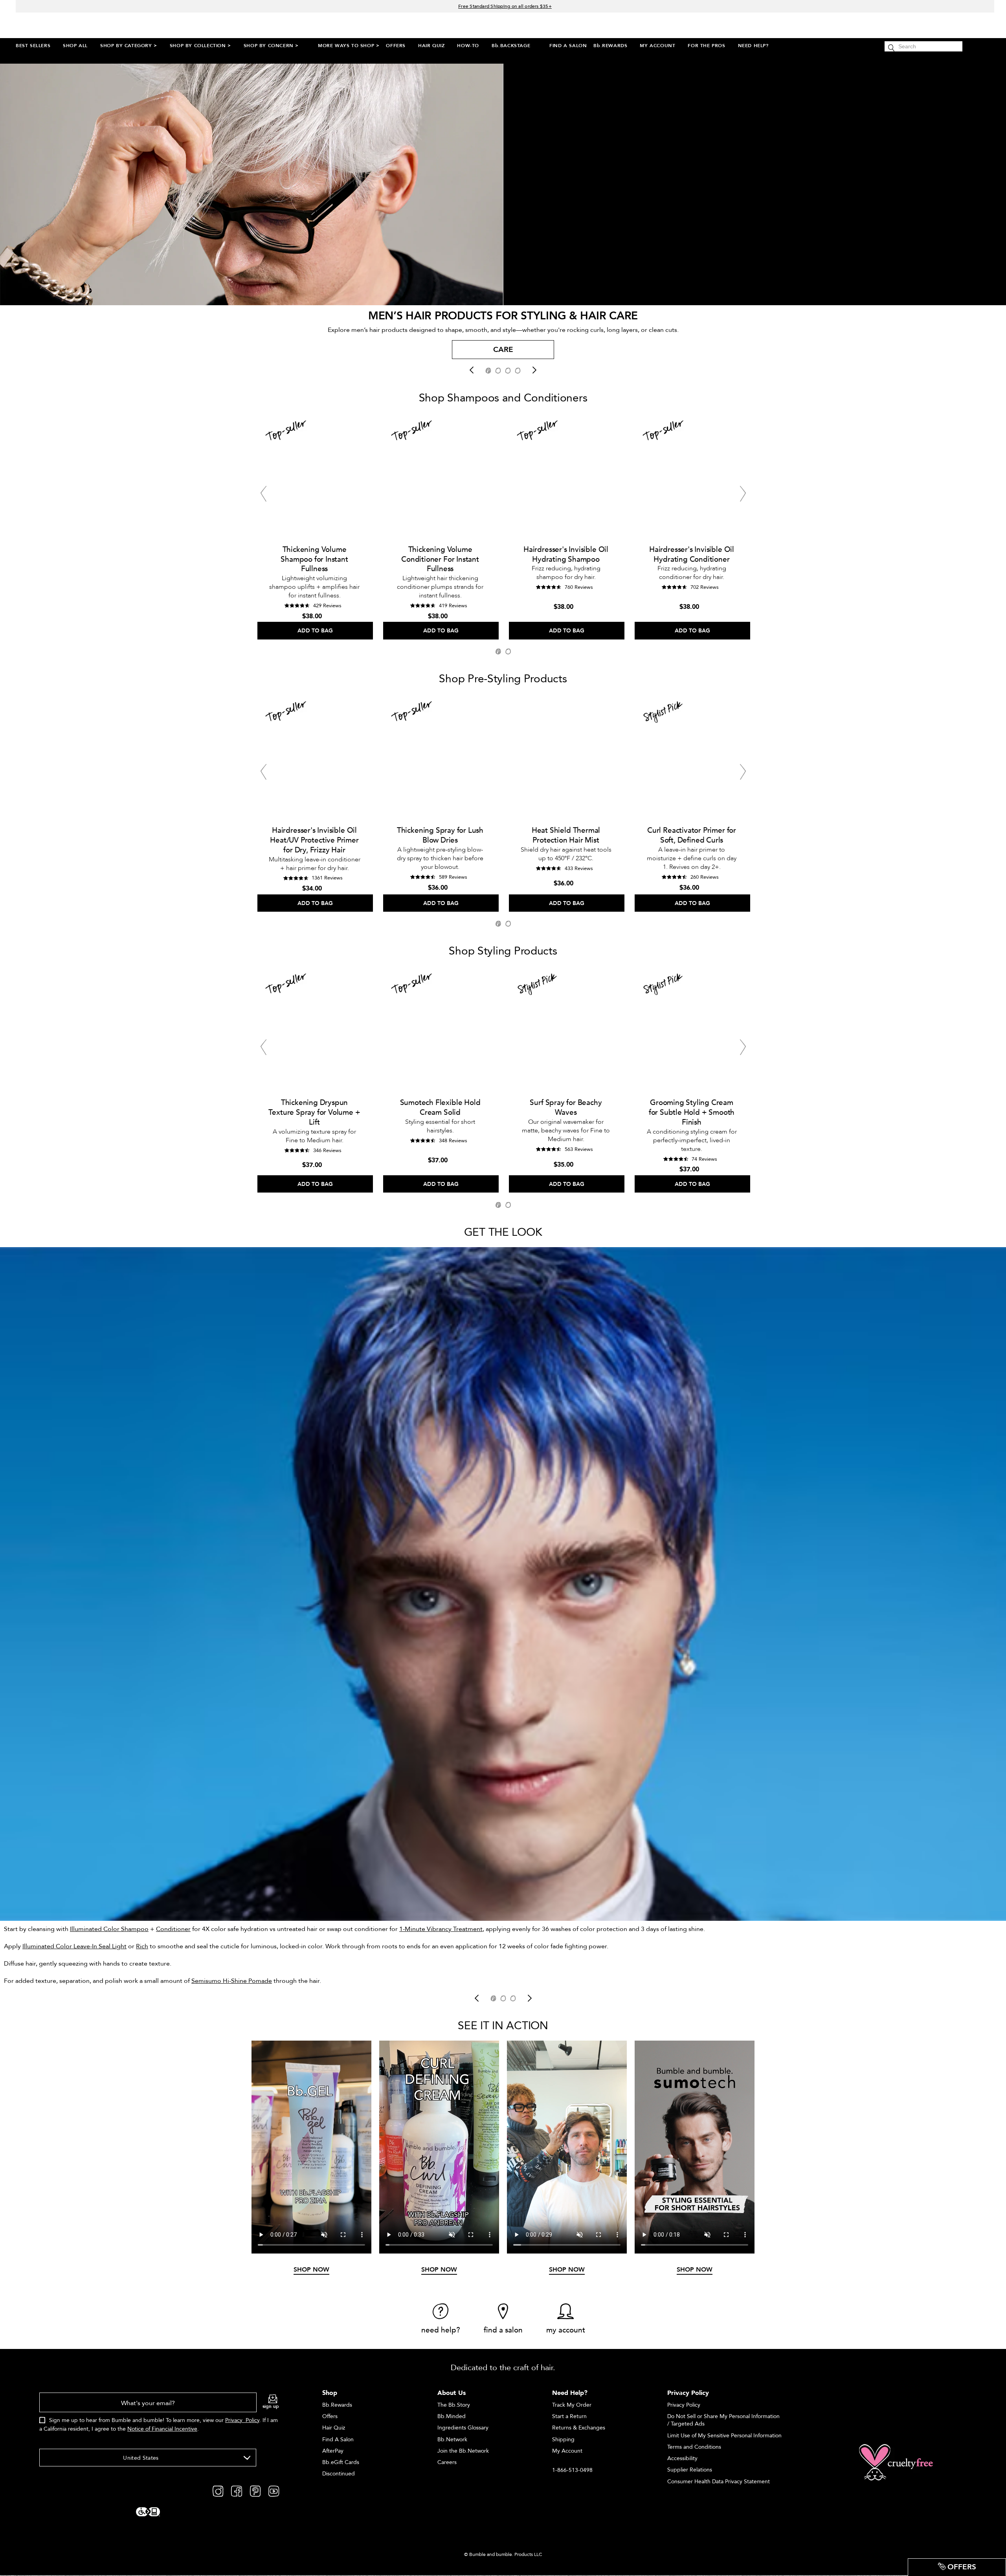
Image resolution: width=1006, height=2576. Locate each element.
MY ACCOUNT (657, 46)
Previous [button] (263, 494)
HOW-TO (468, 46)
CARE (503, 350)
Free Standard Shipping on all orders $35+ (505, 6)
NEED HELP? (753, 46)
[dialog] (159, 2417)
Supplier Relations (690, 2470)
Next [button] (743, 494)
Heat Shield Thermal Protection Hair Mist (566, 835)
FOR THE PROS (706, 46)
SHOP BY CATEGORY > (129, 46)
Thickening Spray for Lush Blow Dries (440, 835)
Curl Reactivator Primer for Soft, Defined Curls (692, 835)
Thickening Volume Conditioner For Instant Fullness (440, 559)
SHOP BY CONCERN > (271, 46)
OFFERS (396, 46)
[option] (503, 352)
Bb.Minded (452, 2416)
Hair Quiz (334, 2428)
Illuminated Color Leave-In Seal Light (74, 1946)
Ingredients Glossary (463, 2428)
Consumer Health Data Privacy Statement (719, 2482)
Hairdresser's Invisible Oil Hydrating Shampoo (566, 554)
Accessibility (682, 2458)
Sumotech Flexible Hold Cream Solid (440, 1108)
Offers (330, 2416)
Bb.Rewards (337, 2405)
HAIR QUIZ (431, 46)
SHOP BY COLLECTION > (200, 46)
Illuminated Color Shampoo (109, 1929)
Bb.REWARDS (610, 46)
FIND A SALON (568, 46)
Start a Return (569, 2416)
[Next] (534, 370)
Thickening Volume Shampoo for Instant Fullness (314, 559)
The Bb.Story (454, 2405)
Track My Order (572, 2405)
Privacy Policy (242, 2420)
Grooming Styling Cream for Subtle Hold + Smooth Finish (692, 1112)
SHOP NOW (311, 2270)
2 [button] (508, 651)
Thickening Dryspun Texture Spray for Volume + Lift (314, 1112)
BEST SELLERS (33, 46)
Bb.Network (452, 2440)
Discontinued (339, 2474)
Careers (447, 2462)
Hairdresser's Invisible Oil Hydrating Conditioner (692, 554)
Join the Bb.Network (463, 2451)
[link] (441, 2319)
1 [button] (498, 651)
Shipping (563, 2440)
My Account (567, 2451)
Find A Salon (338, 2440)
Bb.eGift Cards (341, 2462)
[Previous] (472, 370)
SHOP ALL (75, 46)
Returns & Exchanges (579, 2428)
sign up (271, 2406)
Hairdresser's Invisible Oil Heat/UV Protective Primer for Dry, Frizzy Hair (314, 840)
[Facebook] (237, 2491)
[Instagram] (218, 2491)
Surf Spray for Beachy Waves (566, 1108)
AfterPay (333, 2451)
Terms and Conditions (694, 2447)
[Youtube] (274, 2491)
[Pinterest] (255, 2491)
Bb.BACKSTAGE (511, 46)
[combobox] (148, 2458)
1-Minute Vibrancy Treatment (441, 1929)
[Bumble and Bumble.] (86, 25)
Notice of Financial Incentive (162, 2429)
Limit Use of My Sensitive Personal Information (724, 2436)
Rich (142, 1946)
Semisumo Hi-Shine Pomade (232, 1981)
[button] (488, 371)
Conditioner (173, 1929)
